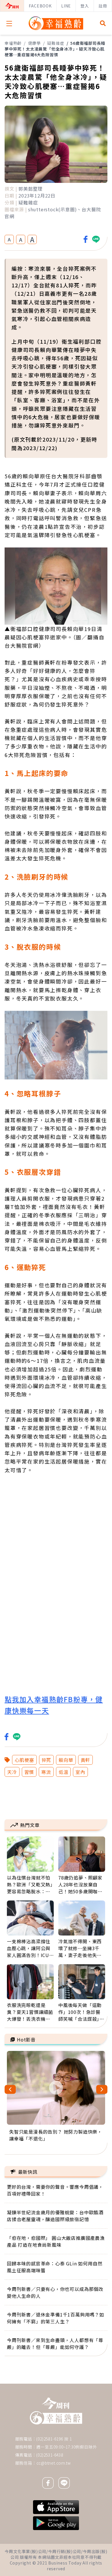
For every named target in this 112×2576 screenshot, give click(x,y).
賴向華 (66, 1760)
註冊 (103, 6)
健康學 (34, 43)
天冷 (12, 1772)
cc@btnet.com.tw (54, 2463)
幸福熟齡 (13, 43)
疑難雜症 (56, 43)
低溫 (63, 1772)
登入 (85, 6)
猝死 (47, 1760)
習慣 (29, 1772)
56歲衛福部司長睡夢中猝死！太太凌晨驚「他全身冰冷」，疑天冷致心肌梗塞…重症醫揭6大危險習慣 (55, 49)
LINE (66, 6)
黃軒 (86, 1760)
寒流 (46, 1772)
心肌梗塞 (24, 1760)
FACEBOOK (40, 6)
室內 (80, 1772)
